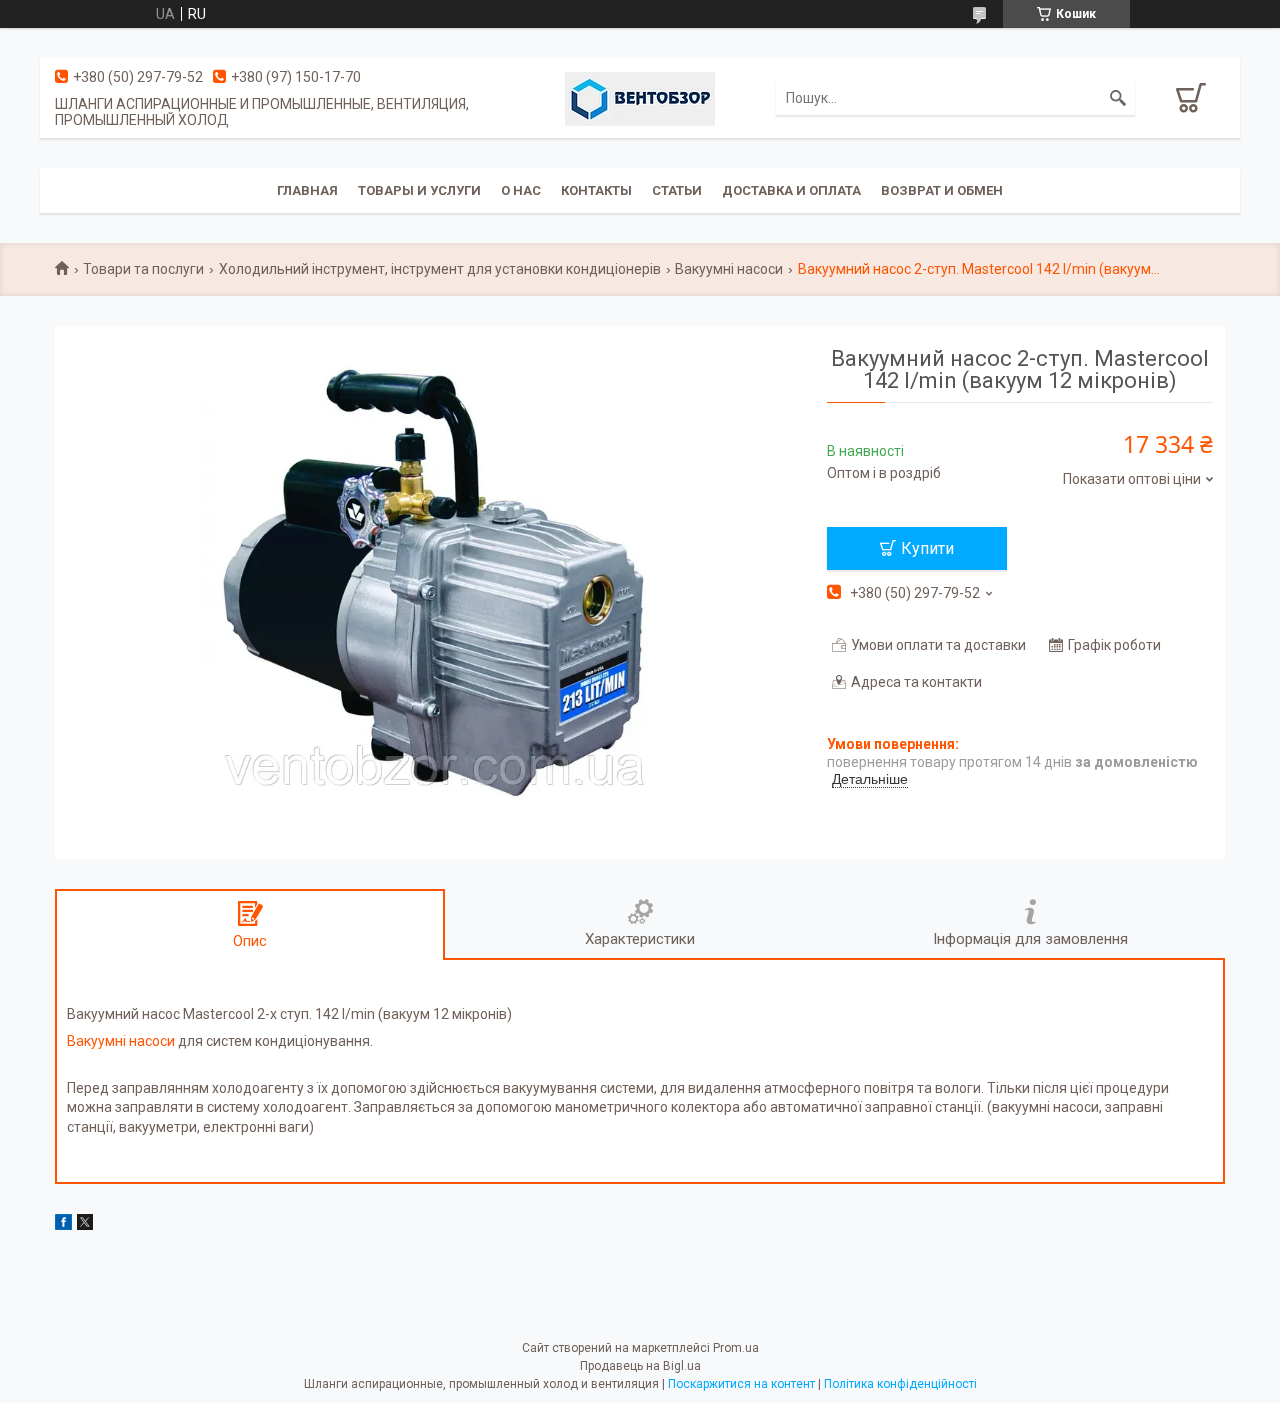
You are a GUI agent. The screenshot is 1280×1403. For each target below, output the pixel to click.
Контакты (596, 190)
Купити (927, 548)
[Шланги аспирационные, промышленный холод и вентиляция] (640, 98)
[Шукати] (1118, 98)
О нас (521, 190)
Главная (307, 190)
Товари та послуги (143, 269)
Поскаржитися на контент (741, 1384)
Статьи (677, 190)
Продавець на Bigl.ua (640, 1366)
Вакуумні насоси (729, 269)
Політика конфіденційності (900, 1384)
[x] (85, 1225)
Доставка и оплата (791, 190)
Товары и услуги (419, 190)
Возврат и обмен (942, 190)
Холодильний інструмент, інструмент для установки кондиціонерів (440, 269)
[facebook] (63, 1225)
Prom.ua (736, 1348)
